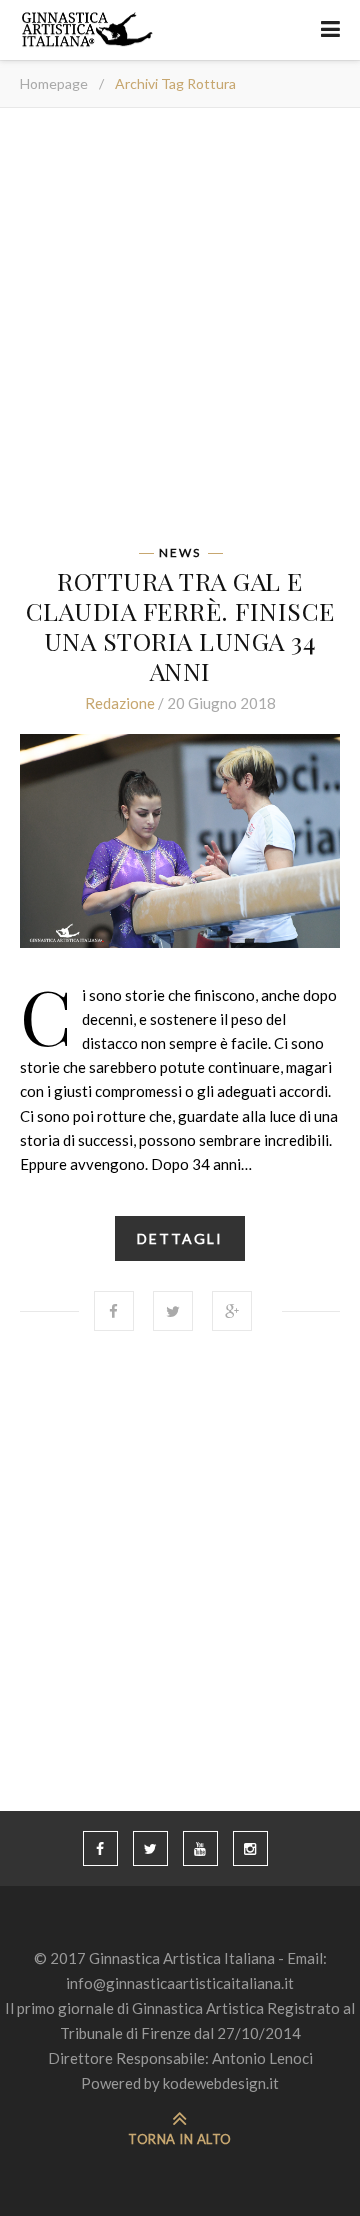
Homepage (54, 83)
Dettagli (180, 1238)
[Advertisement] (180, 333)
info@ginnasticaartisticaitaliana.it (180, 1983)
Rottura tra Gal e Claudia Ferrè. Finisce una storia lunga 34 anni (180, 625)
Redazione (120, 703)
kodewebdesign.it (221, 2083)
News (180, 553)
